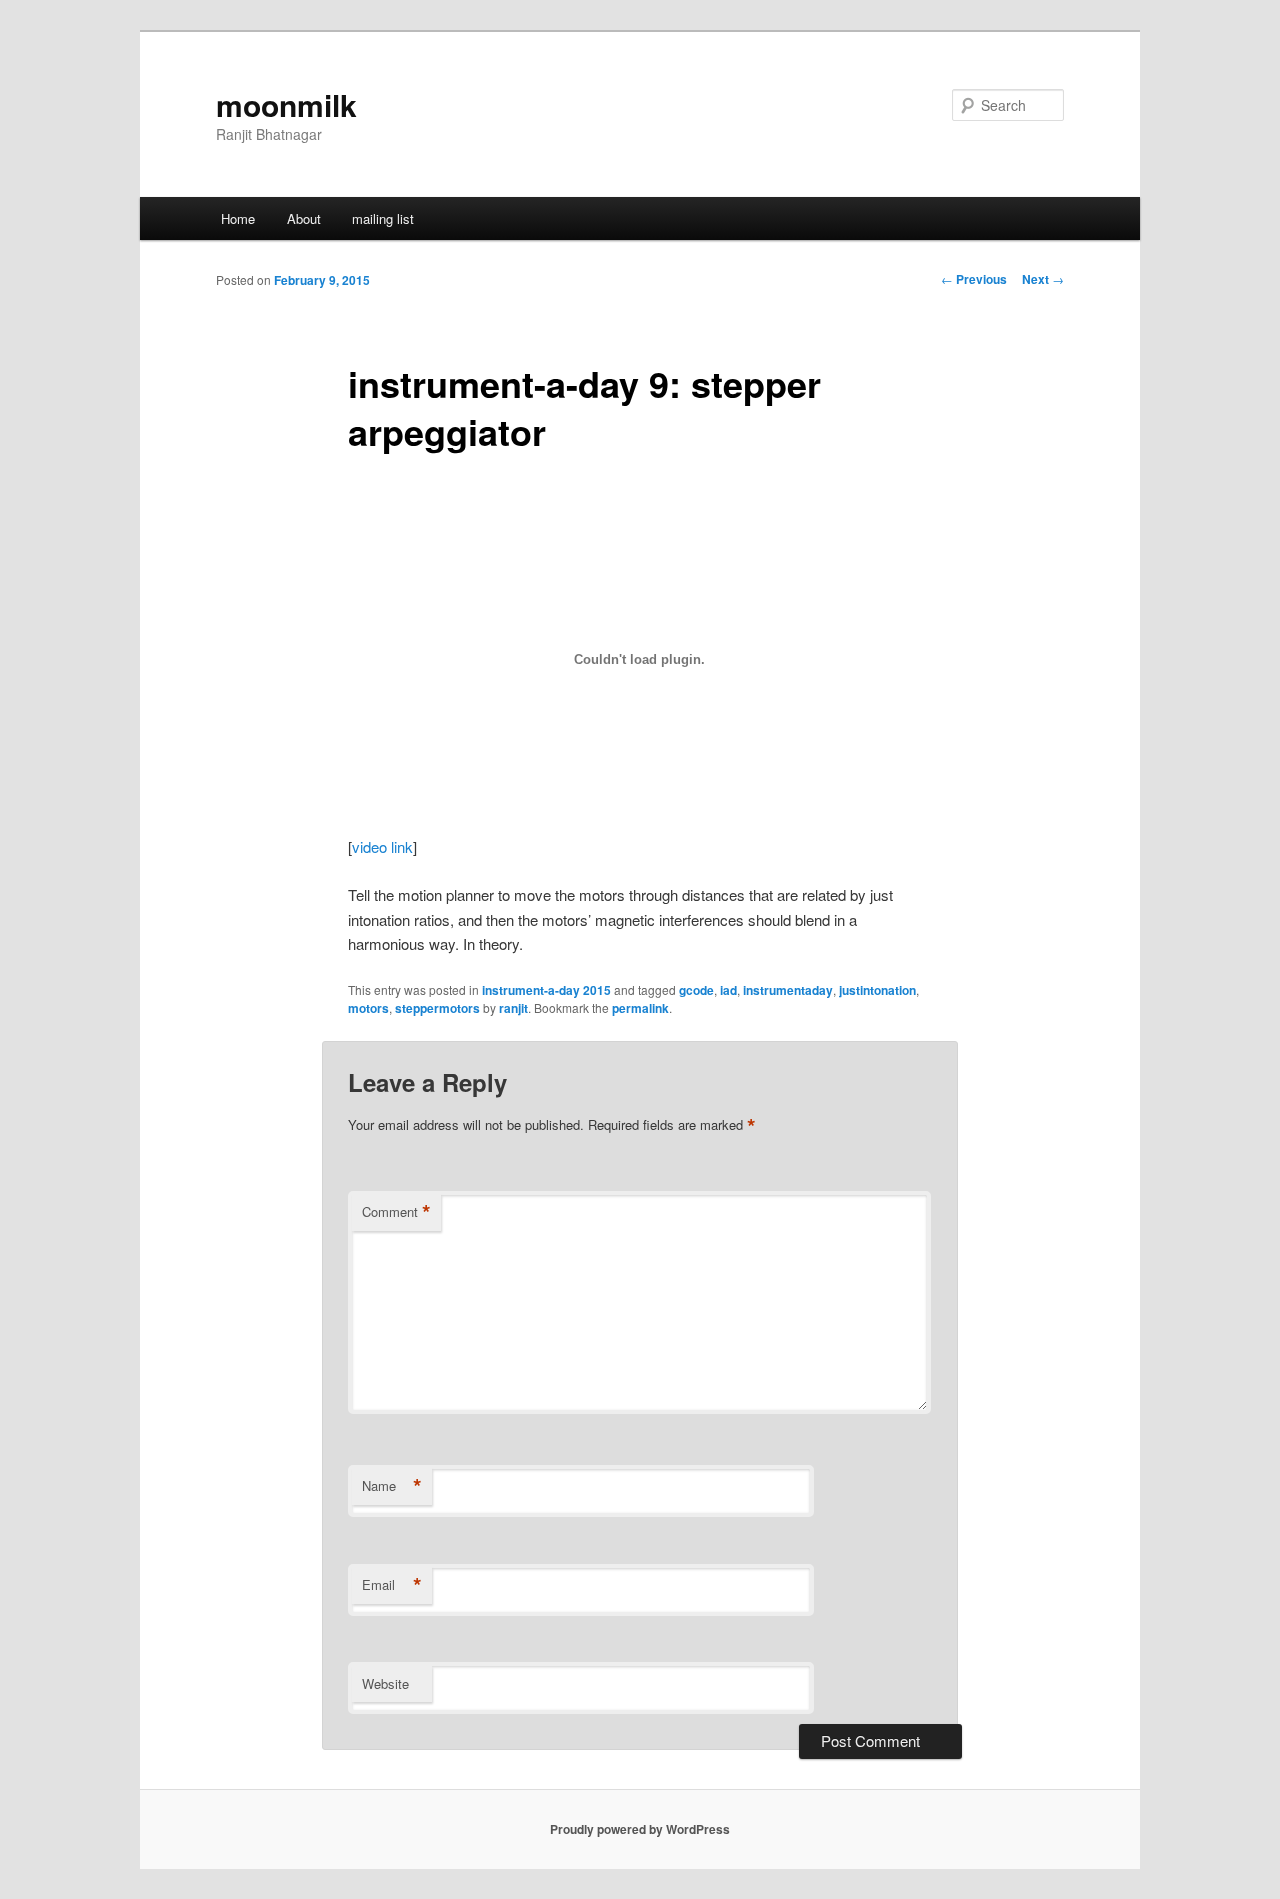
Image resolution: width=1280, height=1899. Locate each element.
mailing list (383, 218)
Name (392, 1486)
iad (728, 990)
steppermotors (437, 1008)
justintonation (877, 990)
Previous (974, 279)
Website (385, 1683)
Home (238, 218)
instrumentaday (788, 990)
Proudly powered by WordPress (640, 1829)
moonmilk (286, 104)
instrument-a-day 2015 (546, 990)
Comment (396, 1212)
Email (392, 1585)
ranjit (513, 1008)
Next (1043, 279)
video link (382, 846)
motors (368, 1008)
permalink (640, 1008)
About (304, 218)
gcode (696, 990)
